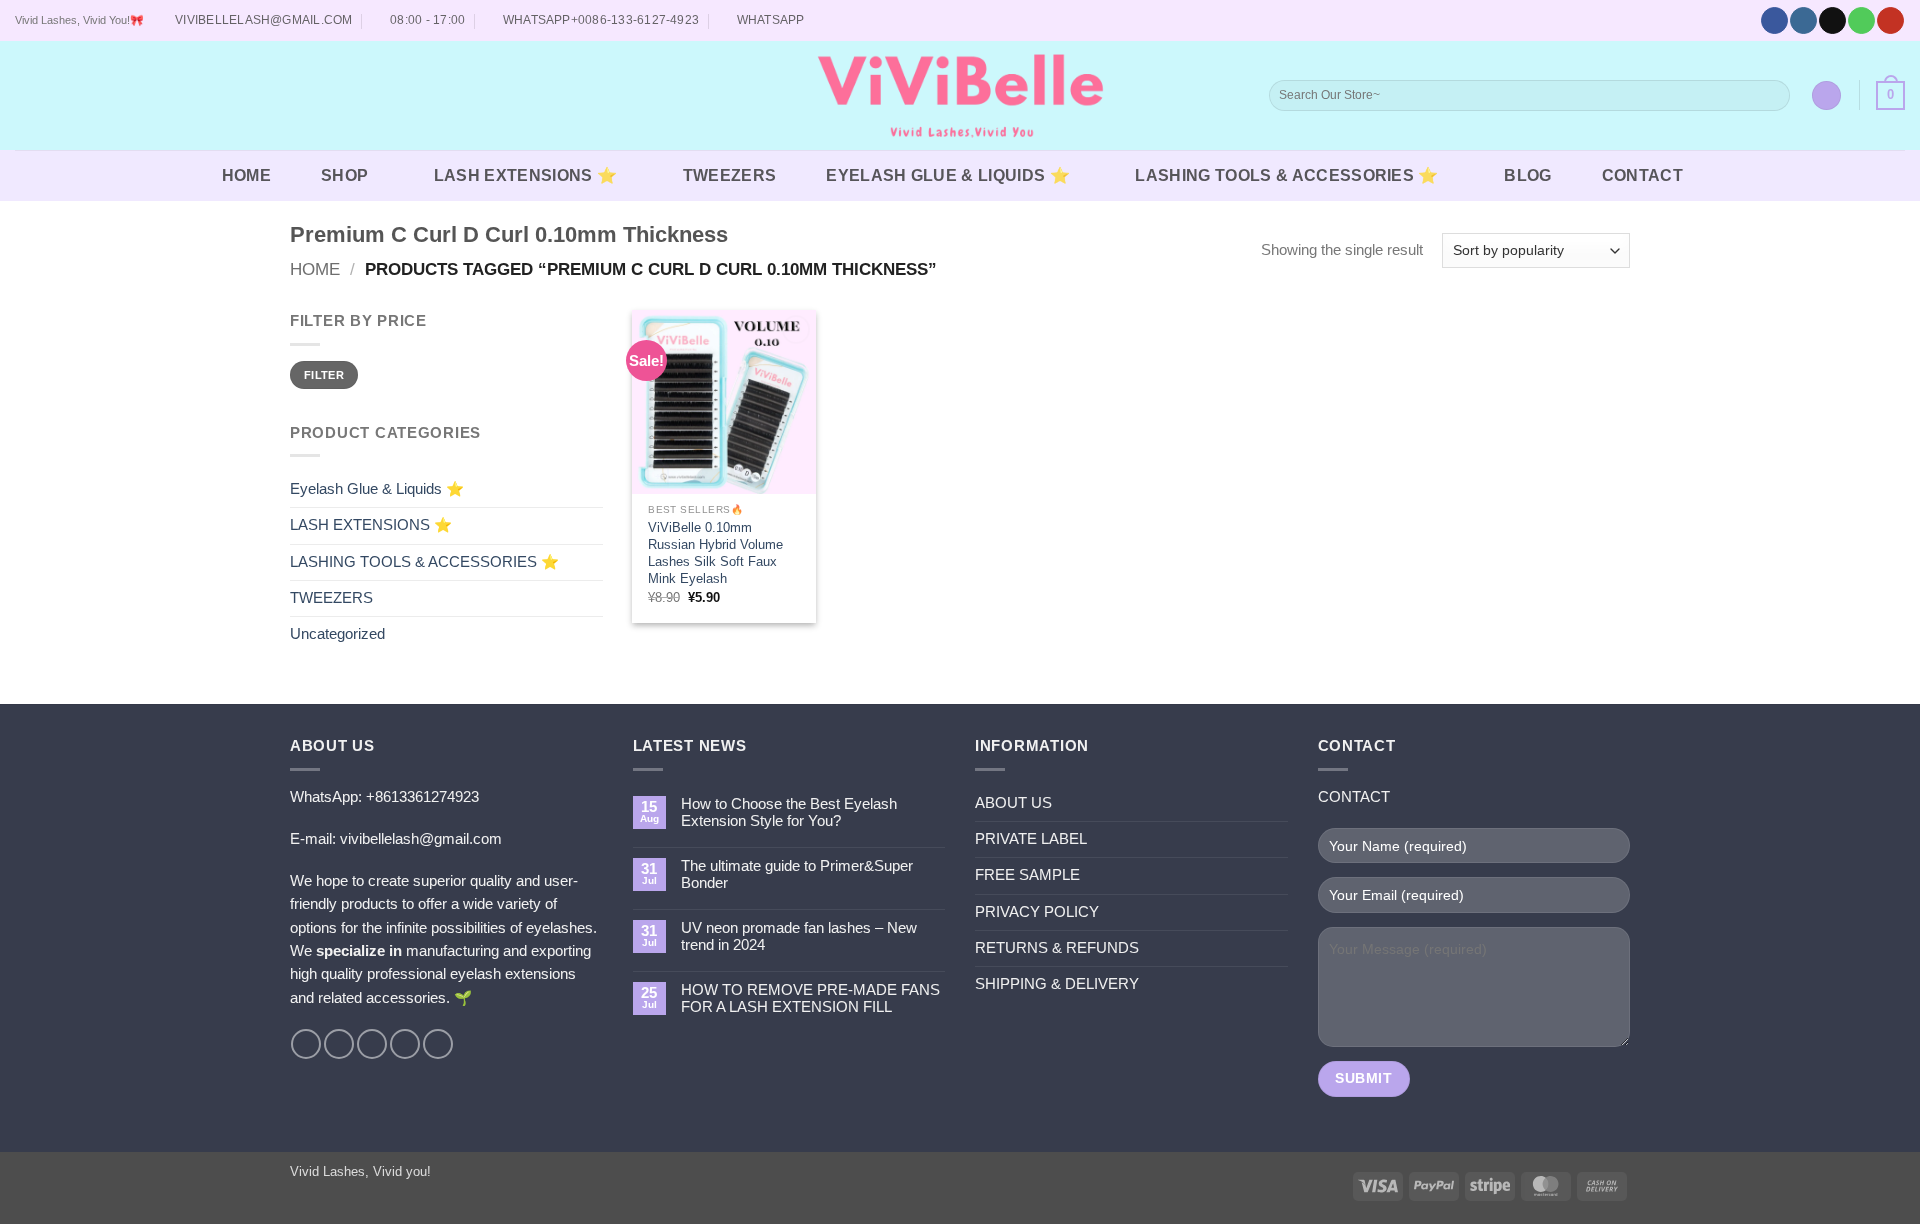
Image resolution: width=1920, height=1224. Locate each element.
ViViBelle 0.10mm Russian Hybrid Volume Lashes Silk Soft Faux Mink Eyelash (715, 553)
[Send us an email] (1832, 20)
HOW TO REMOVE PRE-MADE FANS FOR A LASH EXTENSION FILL (810, 998)
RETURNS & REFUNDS (1057, 948)
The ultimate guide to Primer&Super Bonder (797, 874)
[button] (27, 96)
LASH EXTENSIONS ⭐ (525, 175)
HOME (246, 175)
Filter (324, 375)
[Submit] (1773, 95)
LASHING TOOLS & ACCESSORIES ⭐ (1286, 175)
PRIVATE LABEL (1031, 839)
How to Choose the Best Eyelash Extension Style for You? (789, 812)
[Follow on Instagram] (1803, 20)
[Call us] (1861, 20)
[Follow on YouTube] (1890, 20)
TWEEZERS (730, 175)
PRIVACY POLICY (1037, 912)
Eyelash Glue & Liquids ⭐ (948, 175)
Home (315, 269)
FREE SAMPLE (1027, 875)
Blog (1527, 175)
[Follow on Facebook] (1774, 20)
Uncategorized (337, 634)
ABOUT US (1013, 803)
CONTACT (1642, 175)
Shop (344, 175)
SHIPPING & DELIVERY (1057, 984)
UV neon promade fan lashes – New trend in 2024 (799, 936)
